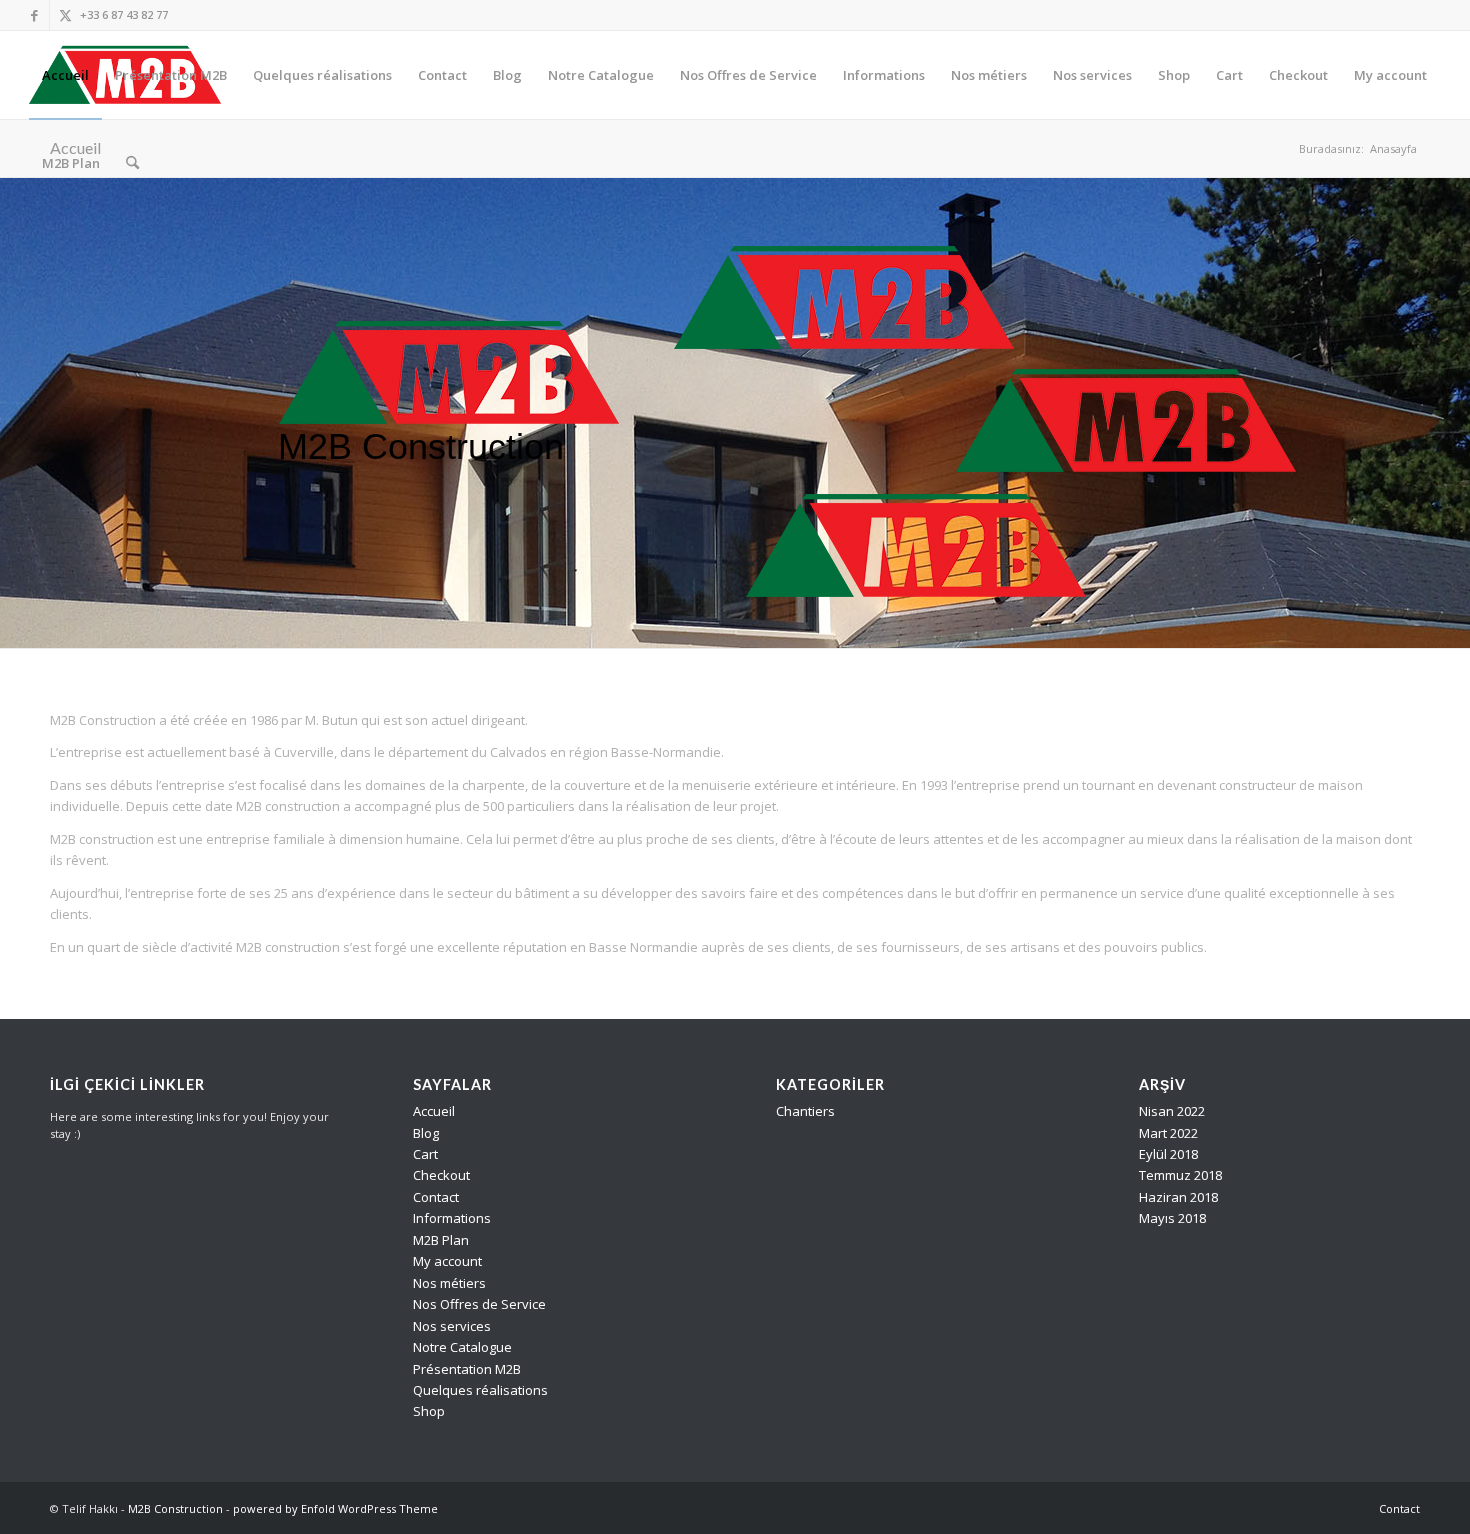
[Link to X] (65, 15)
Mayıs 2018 (1172, 1218)
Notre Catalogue (462, 1347)
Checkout (441, 1175)
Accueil (434, 1111)
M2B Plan (441, 1240)
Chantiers (805, 1111)
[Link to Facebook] (34, 15)
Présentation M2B (467, 1369)
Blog (426, 1133)
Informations (452, 1218)
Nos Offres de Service (479, 1304)
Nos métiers (449, 1283)
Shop (429, 1411)
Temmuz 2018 (1180, 1175)
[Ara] (132, 163)
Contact (436, 1197)
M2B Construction (175, 1508)
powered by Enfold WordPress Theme (335, 1508)
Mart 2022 (1168, 1133)
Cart (425, 1154)
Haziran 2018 (1178, 1197)
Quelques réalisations (480, 1390)
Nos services (452, 1326)
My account (447, 1261)
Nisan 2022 (1172, 1111)
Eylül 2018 (1168, 1154)
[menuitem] (65, 75)
